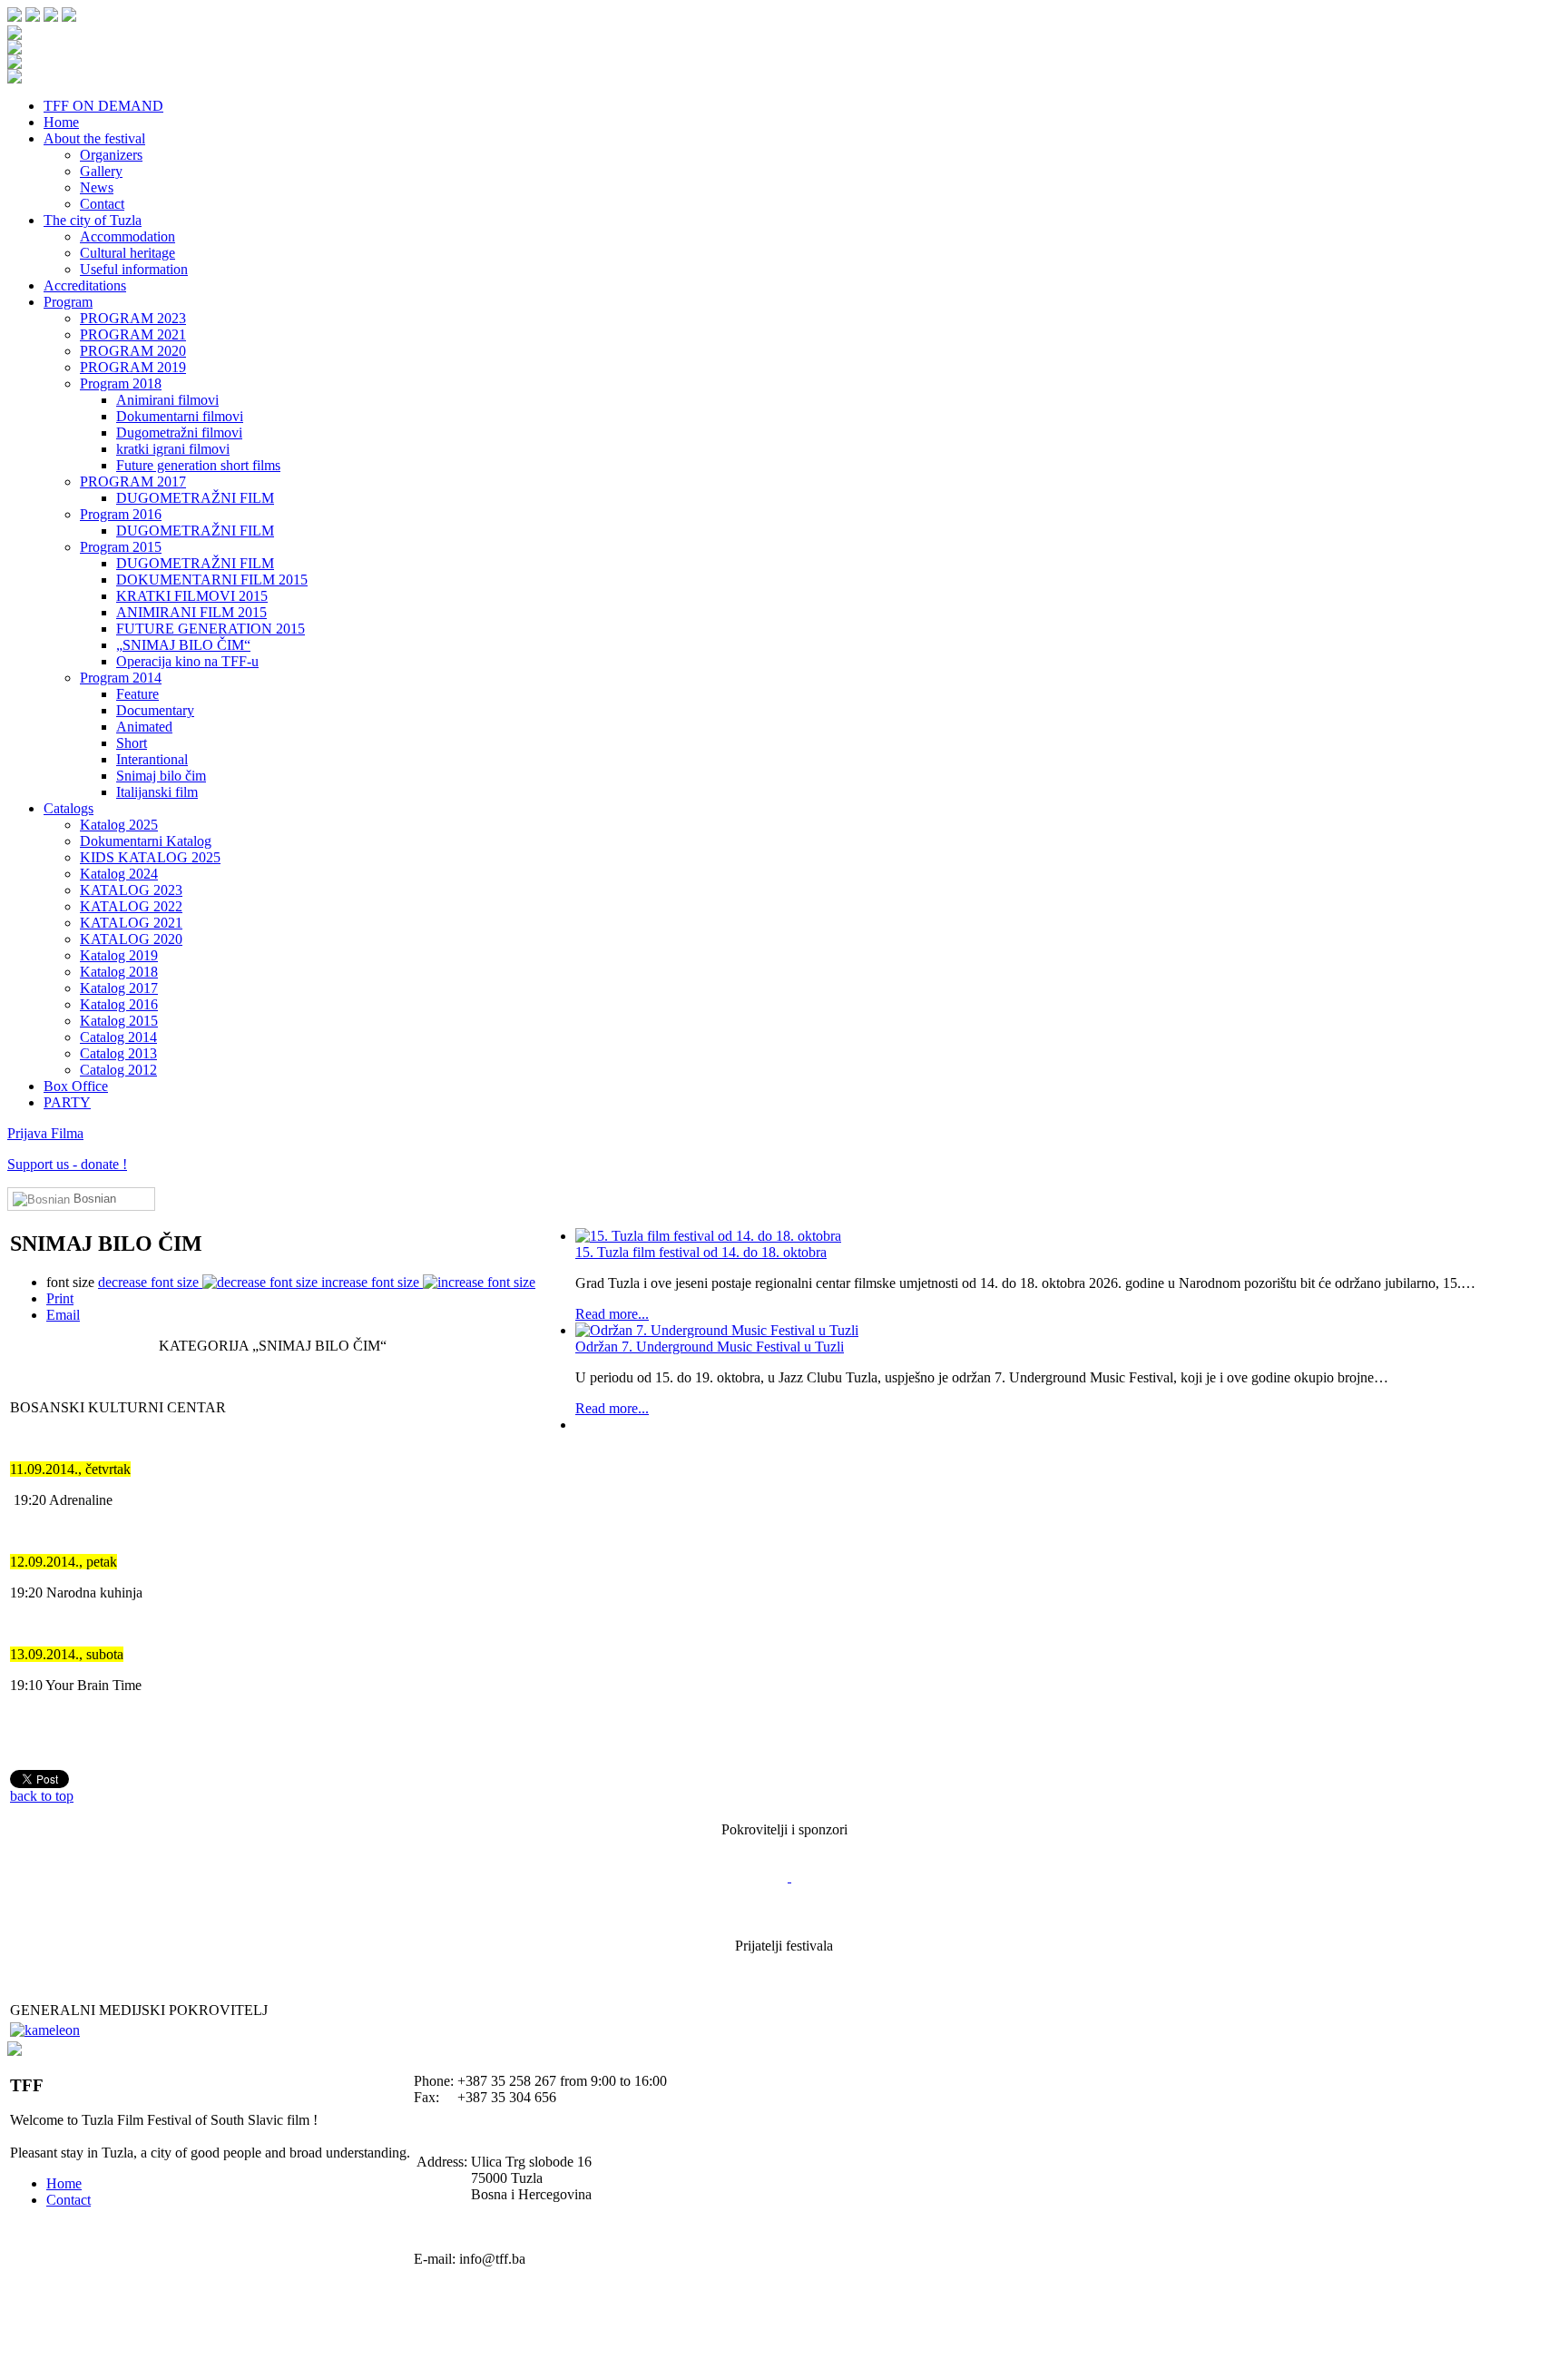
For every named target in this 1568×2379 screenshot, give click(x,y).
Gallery (101, 171)
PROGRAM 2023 (133, 318)
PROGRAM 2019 (133, 367)
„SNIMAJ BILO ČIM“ (183, 645)
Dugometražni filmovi (179, 433)
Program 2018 (121, 383)
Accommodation (127, 236)
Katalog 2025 (119, 825)
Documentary (155, 710)
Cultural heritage (127, 253)
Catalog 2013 (118, 1053)
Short (132, 743)
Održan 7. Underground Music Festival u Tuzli (710, 1347)
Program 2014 (121, 678)
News (97, 187)
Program (68, 302)
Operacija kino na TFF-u (187, 661)
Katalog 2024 (119, 874)
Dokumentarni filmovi (180, 416)
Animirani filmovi (167, 400)
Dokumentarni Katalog (146, 841)
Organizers (111, 155)
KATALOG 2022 (131, 906)
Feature (137, 694)
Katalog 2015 (119, 1021)
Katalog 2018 (119, 972)
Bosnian (93, 1199)
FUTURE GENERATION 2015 (211, 629)
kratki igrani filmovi (173, 449)
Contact (102, 204)
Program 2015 (121, 547)
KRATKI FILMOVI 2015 (192, 596)
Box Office (76, 1086)
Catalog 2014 (118, 1037)
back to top (42, 1796)
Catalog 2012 (118, 1070)
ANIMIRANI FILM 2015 (191, 612)
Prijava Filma (45, 1133)
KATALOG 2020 (131, 939)
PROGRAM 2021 (133, 334)
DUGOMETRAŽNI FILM (195, 498)
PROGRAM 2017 (133, 482)
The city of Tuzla (93, 220)
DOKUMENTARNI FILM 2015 (212, 580)
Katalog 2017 (119, 988)
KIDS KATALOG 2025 (150, 857)
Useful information (134, 269)
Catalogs (69, 808)
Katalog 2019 (119, 955)
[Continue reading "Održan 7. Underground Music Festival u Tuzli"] (1025, 1331)
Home (61, 122)
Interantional (152, 759)
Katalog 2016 (119, 1004)
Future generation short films (198, 465)
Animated (144, 727)
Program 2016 (121, 514)
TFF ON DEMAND (103, 106)
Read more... (612, 1314)
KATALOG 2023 (131, 890)
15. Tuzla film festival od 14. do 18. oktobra (701, 1252)
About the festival (94, 138)
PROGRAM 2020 (133, 351)
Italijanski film (157, 792)
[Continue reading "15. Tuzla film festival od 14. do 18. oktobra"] (1025, 1236)
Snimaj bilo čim (161, 776)
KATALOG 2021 (131, 923)
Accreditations (85, 285)
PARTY (67, 1102)
